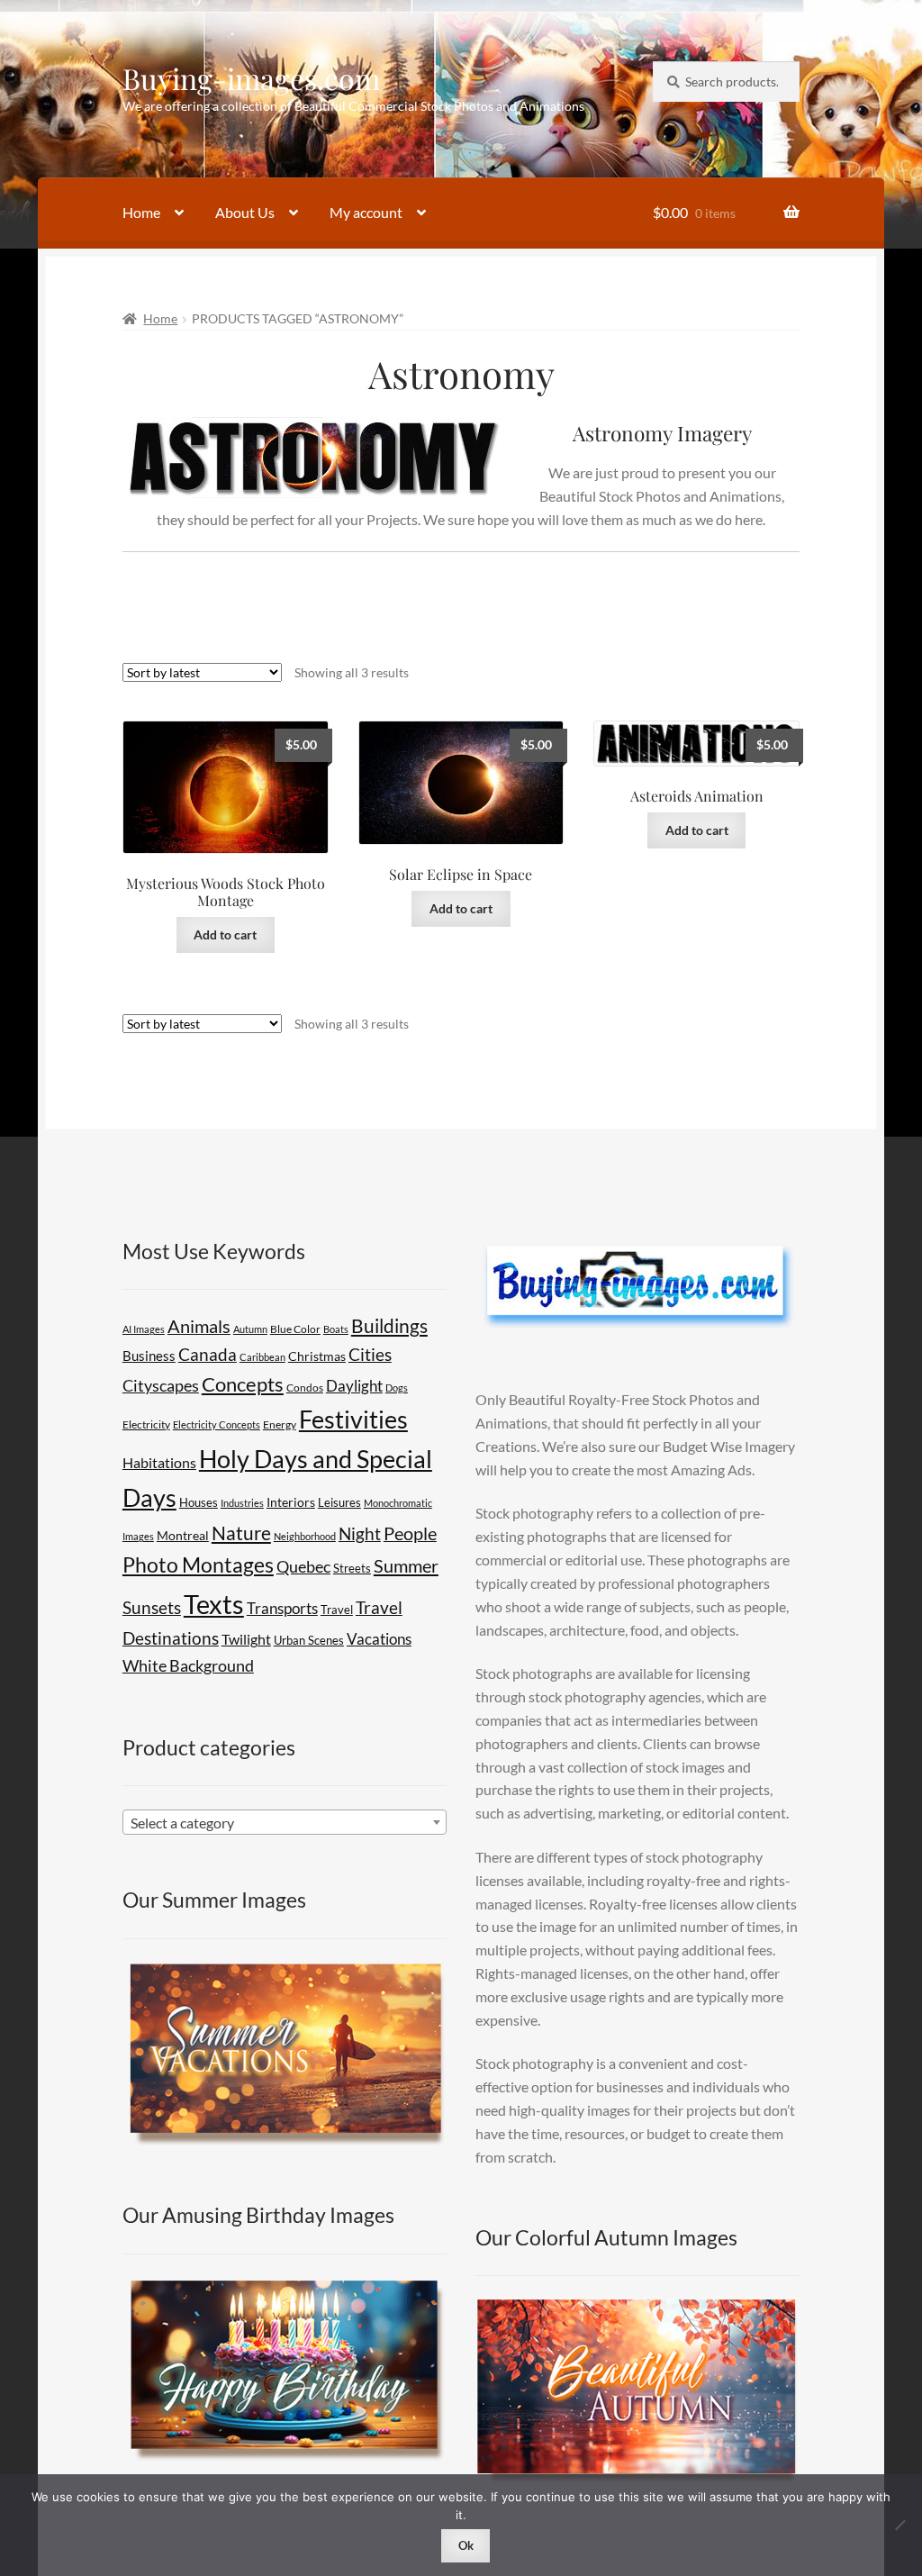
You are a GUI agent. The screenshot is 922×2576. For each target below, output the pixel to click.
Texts (214, 1604)
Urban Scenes (309, 1640)
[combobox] (285, 1822)
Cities (370, 1355)
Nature (241, 1533)
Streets (352, 1568)
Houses (199, 1502)
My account (366, 212)
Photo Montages (198, 1565)
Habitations (159, 1462)
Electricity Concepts (217, 1424)
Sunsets (152, 1607)
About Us (245, 212)
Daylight (354, 1386)
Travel (337, 1610)
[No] (899, 2525)
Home (141, 212)
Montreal (183, 1535)
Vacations (379, 1639)
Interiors (291, 1502)
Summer (406, 1565)
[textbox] (285, 1823)
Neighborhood (305, 1536)
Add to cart (225, 934)
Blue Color (295, 1329)
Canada (208, 1354)
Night (360, 1533)
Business (149, 1356)
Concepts (243, 1384)
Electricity (146, 1424)
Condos (305, 1388)
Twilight (246, 1639)
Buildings (389, 1326)
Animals (199, 1326)
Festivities (353, 1420)
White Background (188, 1665)
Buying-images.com (251, 78)
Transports (282, 1608)
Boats (336, 1329)
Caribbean (262, 1357)
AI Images (144, 1329)
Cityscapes (161, 1385)
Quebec (303, 1566)
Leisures (339, 1502)
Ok (466, 2545)
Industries (242, 1503)
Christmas (317, 1356)
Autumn (250, 1329)
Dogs (397, 1388)
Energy (280, 1424)
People (410, 1533)
